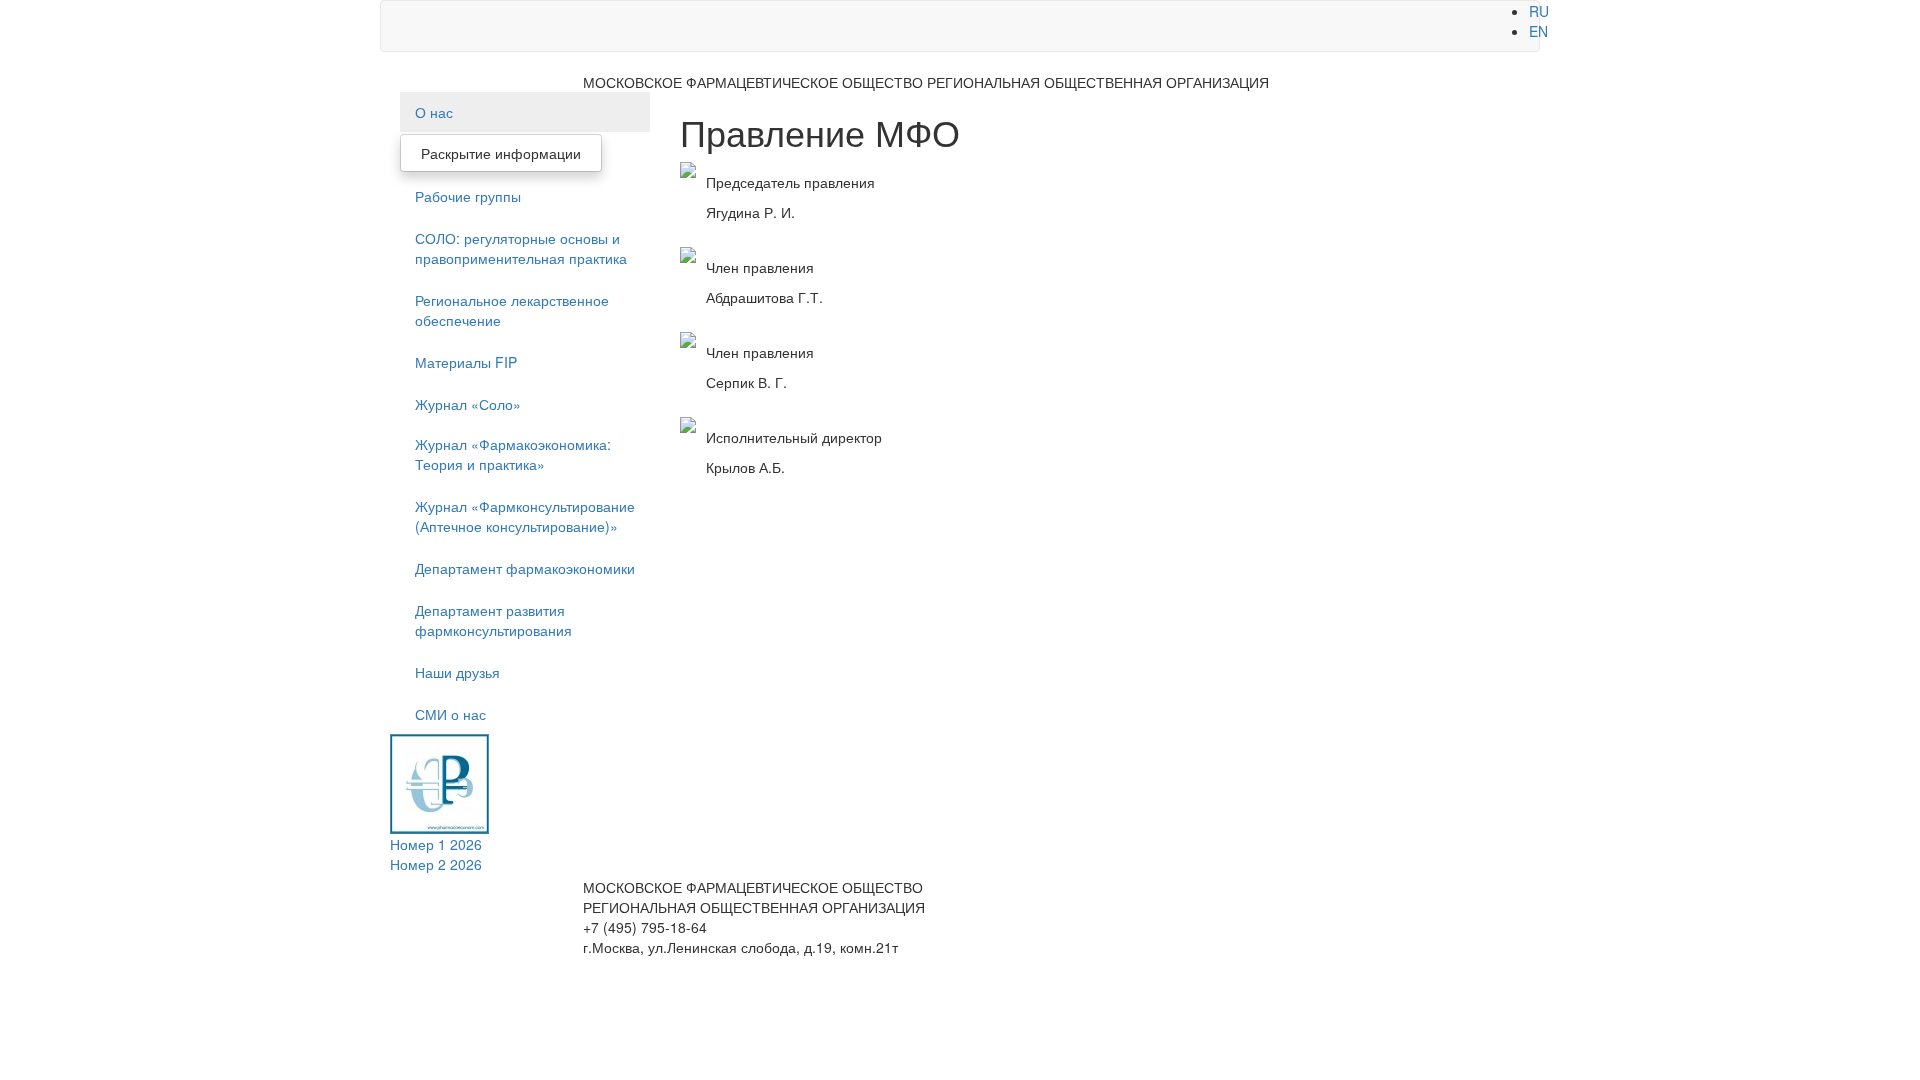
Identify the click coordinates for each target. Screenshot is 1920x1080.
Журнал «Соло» (468, 404)
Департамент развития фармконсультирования (493, 620)
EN (1538, 31)
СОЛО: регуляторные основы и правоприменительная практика (521, 248)
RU (1539, 11)
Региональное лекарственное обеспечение (512, 310)
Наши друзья (457, 672)
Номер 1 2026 (436, 844)
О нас (434, 112)
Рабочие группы (468, 196)
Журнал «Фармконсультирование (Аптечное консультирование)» (525, 516)
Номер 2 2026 (436, 864)
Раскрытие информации (501, 153)
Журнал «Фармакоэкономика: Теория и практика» (513, 454)
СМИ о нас (450, 714)
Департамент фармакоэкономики (525, 568)
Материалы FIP (466, 362)
